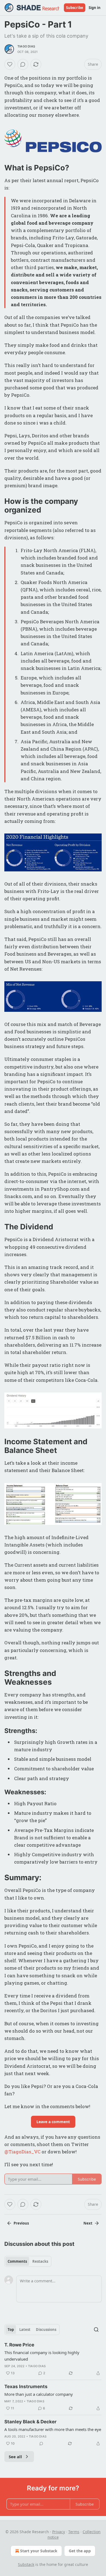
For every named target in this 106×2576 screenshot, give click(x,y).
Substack (26, 2564)
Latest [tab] (25, 2330)
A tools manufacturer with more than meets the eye (53, 2429)
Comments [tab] (17, 2261)
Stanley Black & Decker (30, 2422)
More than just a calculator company (39, 2394)
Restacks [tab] (40, 2261)
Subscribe (75, 8)
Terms (74, 2532)
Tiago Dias (26, 46)
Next (88, 2223)
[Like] (10, 64)
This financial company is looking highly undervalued (42, 2356)
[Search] (96, 2330)
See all (15, 2457)
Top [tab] (11, 2330)
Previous (21, 2223)
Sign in (95, 8)
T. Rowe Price (19, 2345)
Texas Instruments (26, 2387)
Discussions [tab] (46, 2330)
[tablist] (28, 2261)
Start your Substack (39, 2551)
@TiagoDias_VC (22, 2152)
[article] (53, 2359)
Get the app (80, 2551)
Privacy (59, 2532)
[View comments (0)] (23, 64)
